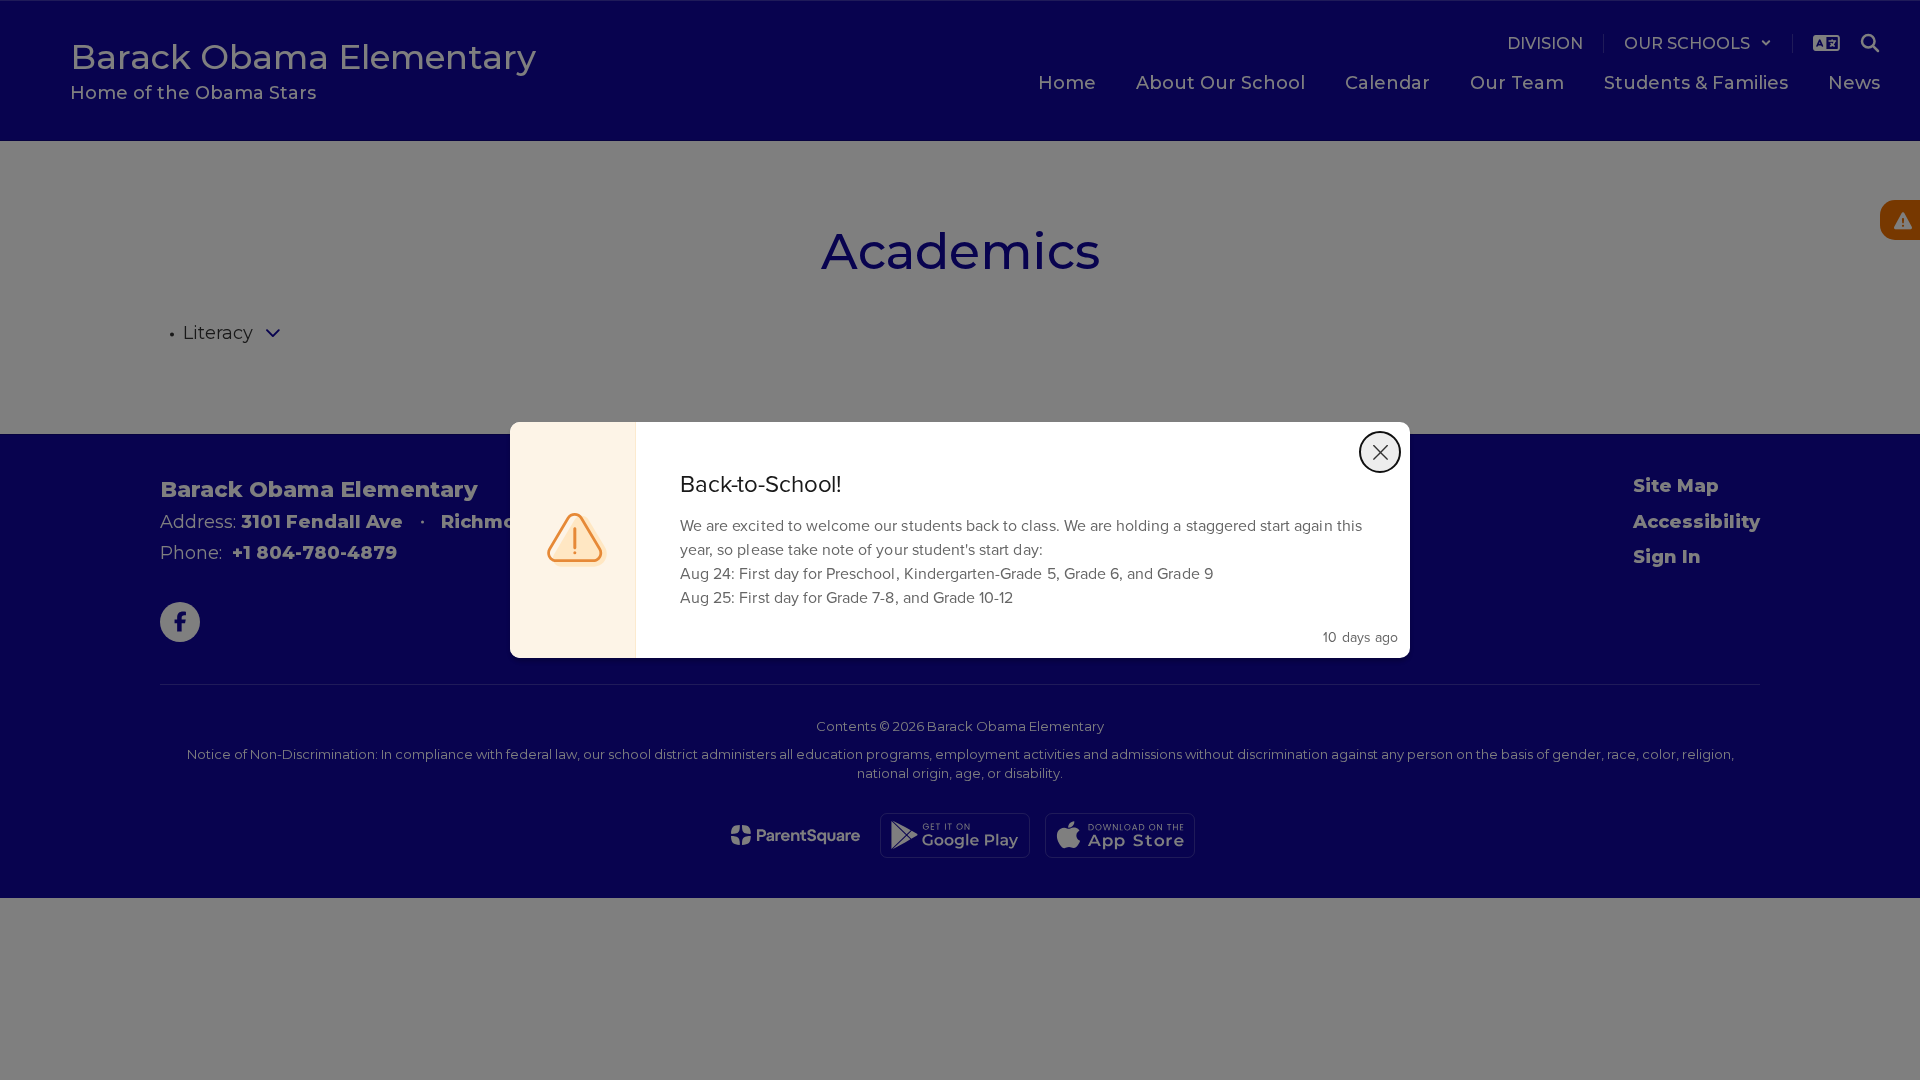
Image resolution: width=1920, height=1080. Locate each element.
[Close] (1380, 452)
